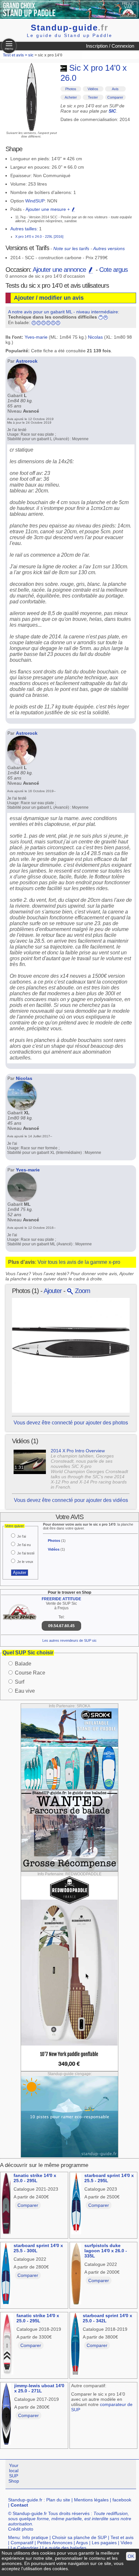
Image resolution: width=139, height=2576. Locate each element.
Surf (20, 1682)
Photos (71, 89)
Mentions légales (91, 2500)
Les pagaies (104, 2543)
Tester (93, 97)
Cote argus (113, 270)
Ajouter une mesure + (48, 209)
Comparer (115, 97)
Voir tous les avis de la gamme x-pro (79, 1262)
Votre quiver (15, 1526)
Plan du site (58, 2500)
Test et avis (122, 2537)
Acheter (71, 97)
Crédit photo (21, 2529)
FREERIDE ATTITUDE (61, 1599)
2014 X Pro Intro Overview (78, 1451)
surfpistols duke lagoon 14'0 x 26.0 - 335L (106, 2251)
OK (131, 2556)
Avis (115, 89)
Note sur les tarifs (71, 248)
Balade (23, 1664)
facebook (122, 2500)
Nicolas (95, 337)
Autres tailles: (24, 229)
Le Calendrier (25, 2548)
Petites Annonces (55, 2543)
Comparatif (22, 2543)
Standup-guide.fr (25, 2500)
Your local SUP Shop (14, 2473)
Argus (82, 2543)
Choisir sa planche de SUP (79, 2537)
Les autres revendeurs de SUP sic (69, 1640)
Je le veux (25, 1562)
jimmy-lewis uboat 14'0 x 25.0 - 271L (39, 2388)
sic (31, 55)
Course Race (30, 1673)
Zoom (82, 1291)
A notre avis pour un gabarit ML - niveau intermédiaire (63, 312)
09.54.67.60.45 (61, 1626)
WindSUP (35, 201)
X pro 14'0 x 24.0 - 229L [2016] (39, 236)
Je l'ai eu (24, 1545)
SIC (112, 111)
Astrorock (27, 361)
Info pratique (35, 2537)
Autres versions (109, 248)
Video (126, 2543)
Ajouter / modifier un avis (49, 298)
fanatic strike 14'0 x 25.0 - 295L (35, 2178)
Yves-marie (36, 337)
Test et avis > (16, 55)
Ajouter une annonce (60, 270)
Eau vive (25, 1691)
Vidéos (93, 89)
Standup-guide (69, 28)
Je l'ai (21, 1536)
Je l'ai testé (26, 1553)
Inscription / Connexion (110, 46)
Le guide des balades (64, 2548)
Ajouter (53, 1291)
